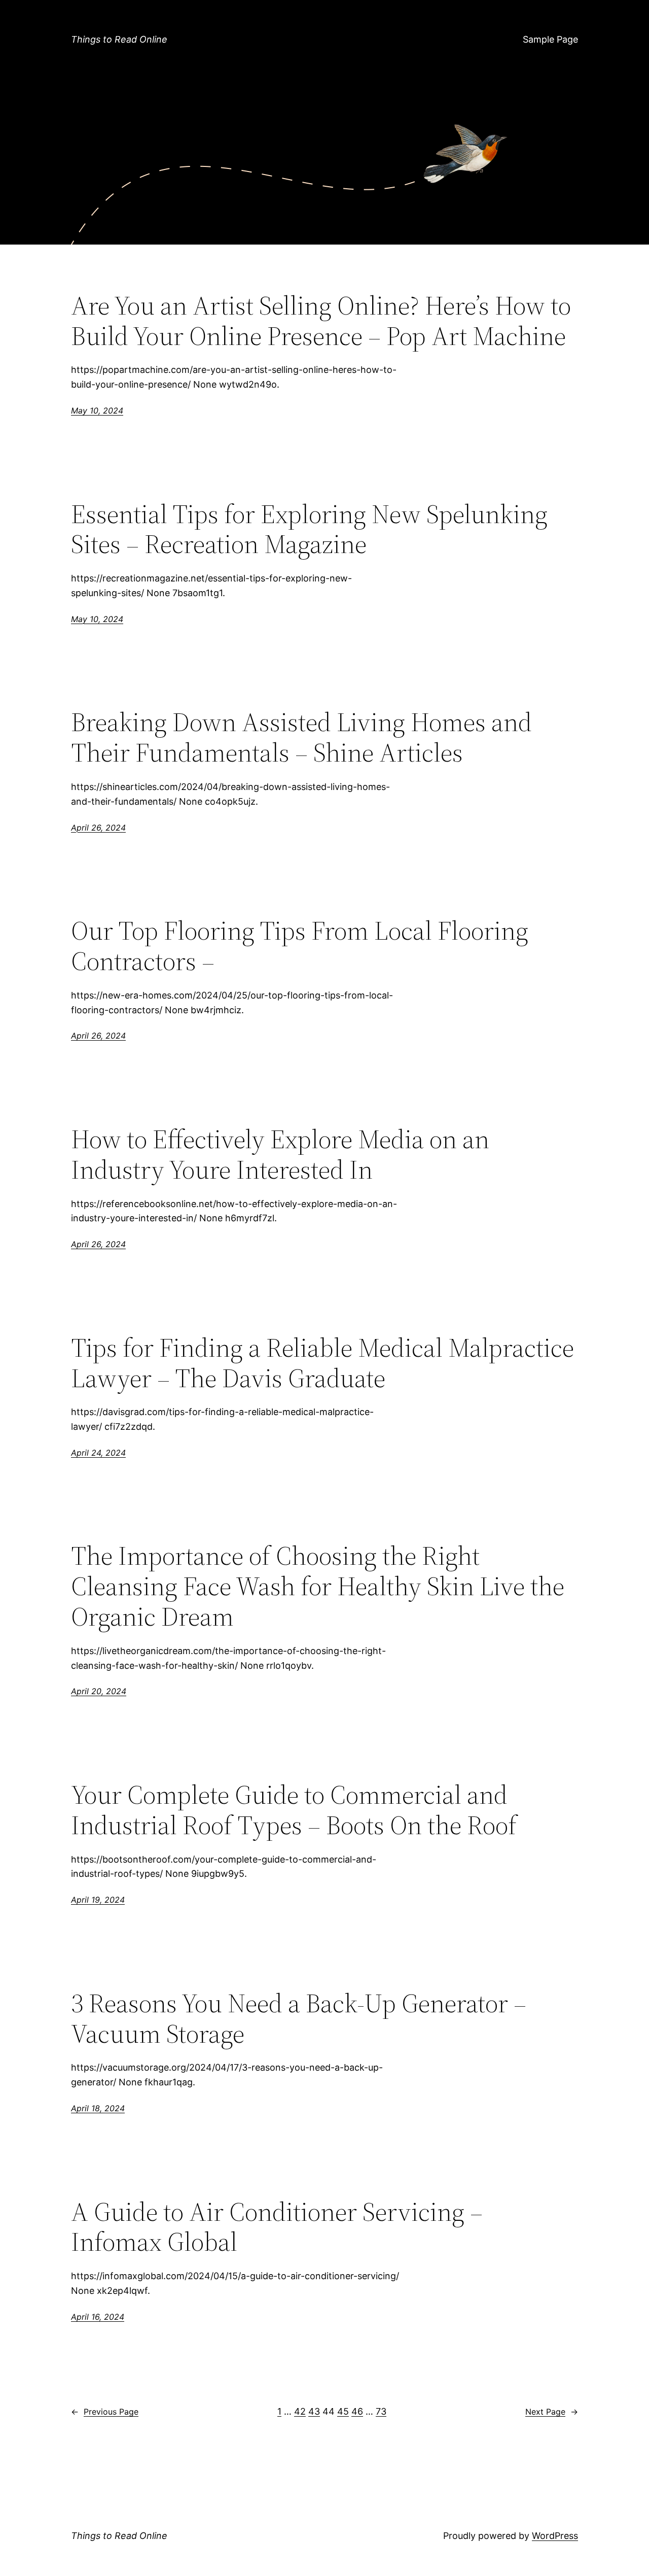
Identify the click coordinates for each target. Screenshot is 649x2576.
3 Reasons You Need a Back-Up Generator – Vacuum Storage (299, 2018)
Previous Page (105, 2412)
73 (381, 2411)
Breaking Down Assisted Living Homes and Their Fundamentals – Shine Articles (301, 737)
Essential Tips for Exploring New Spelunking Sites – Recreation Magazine (309, 529)
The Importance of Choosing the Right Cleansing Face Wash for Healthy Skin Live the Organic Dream (318, 1586)
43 (314, 2411)
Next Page (552, 2412)
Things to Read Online (119, 39)
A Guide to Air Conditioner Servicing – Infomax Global (277, 2227)
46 (357, 2411)
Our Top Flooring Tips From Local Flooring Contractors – (300, 946)
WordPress (555, 2536)
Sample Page (550, 39)
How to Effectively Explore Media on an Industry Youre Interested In (280, 1154)
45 (343, 2411)
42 (300, 2411)
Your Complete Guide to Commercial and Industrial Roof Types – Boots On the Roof (294, 1810)
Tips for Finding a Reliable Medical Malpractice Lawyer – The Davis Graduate (322, 1363)
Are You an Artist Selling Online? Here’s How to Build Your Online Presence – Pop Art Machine (321, 321)
